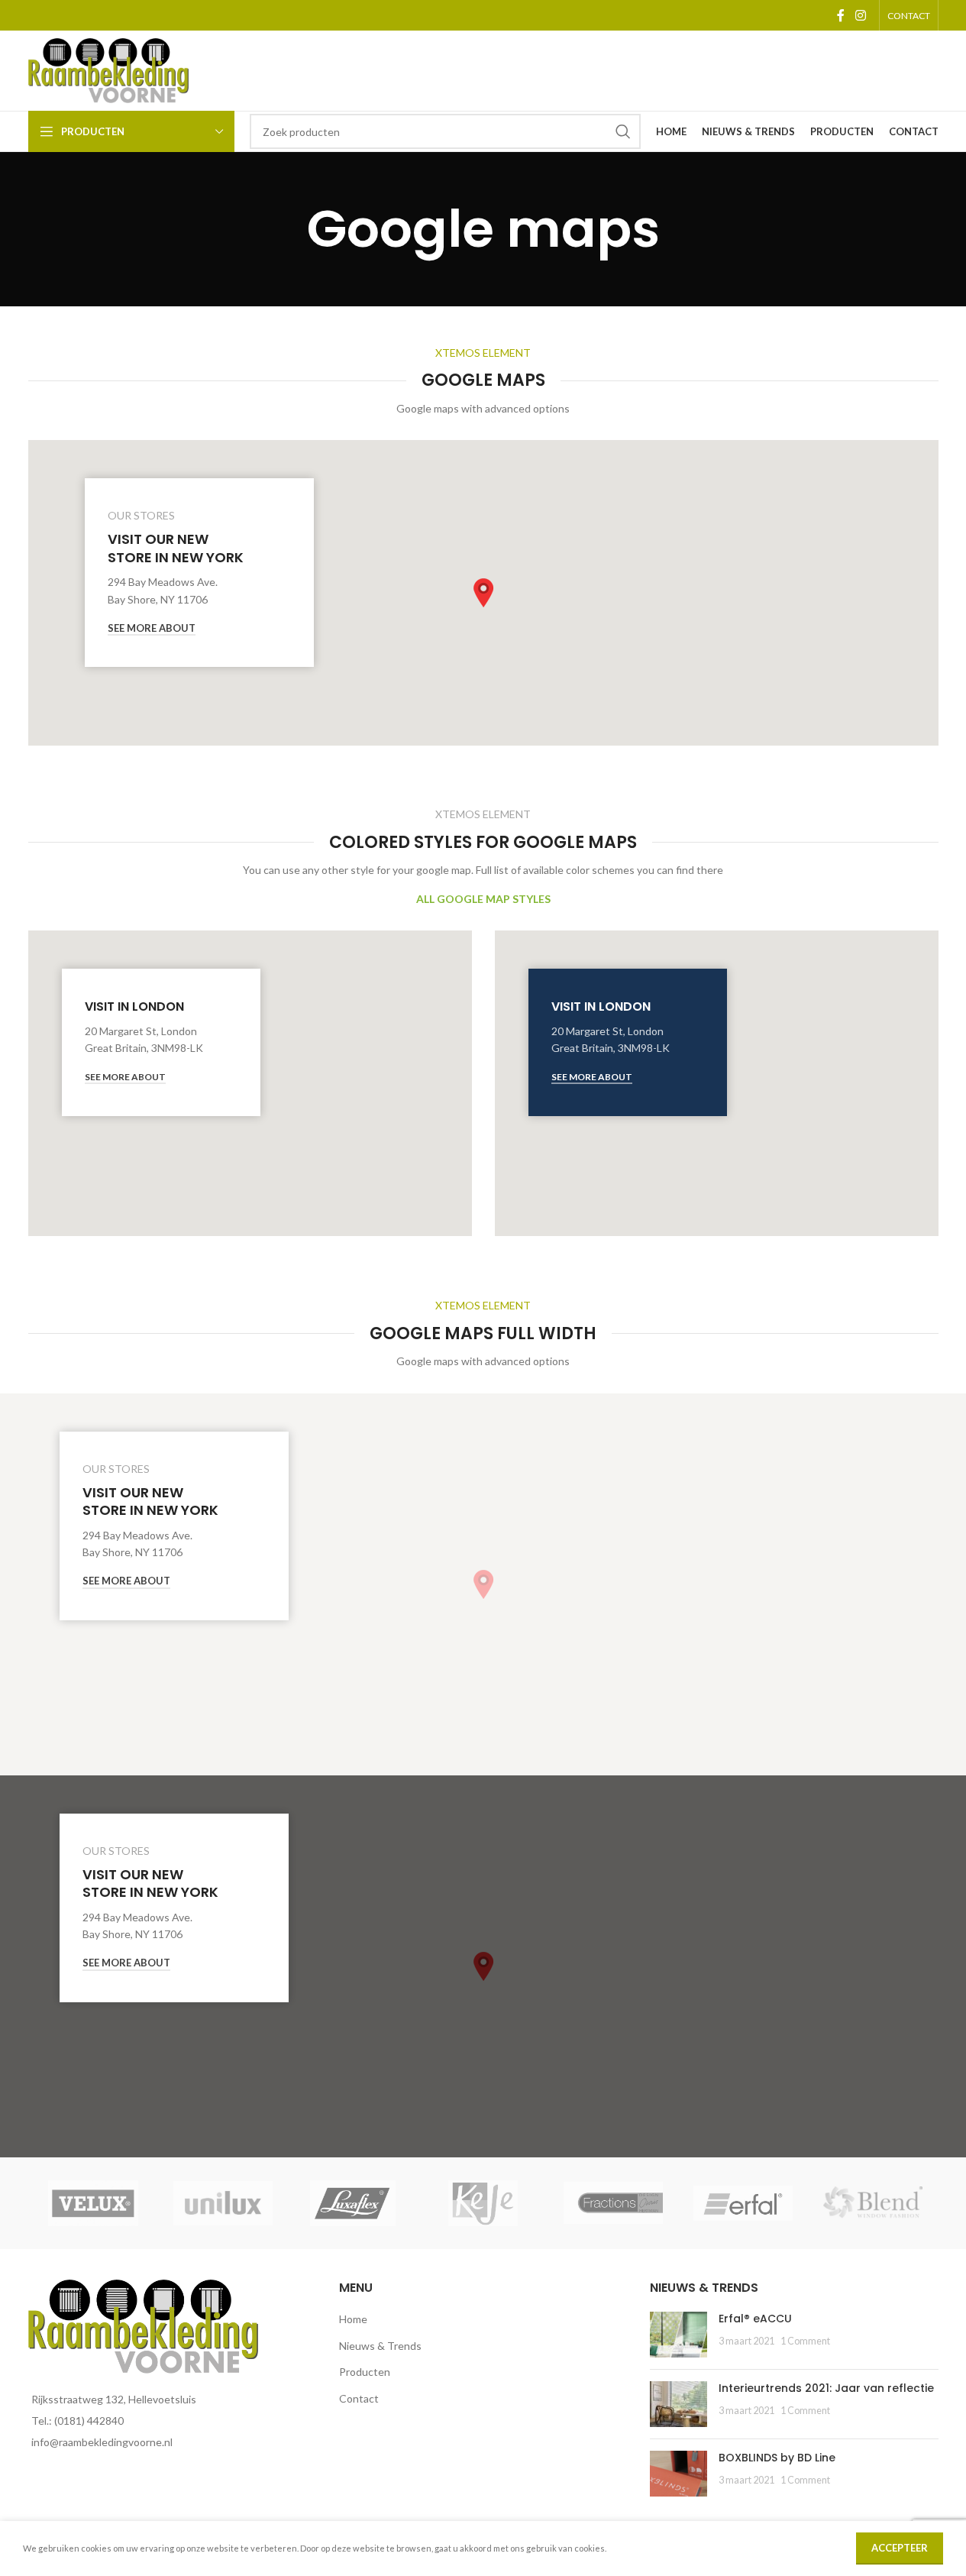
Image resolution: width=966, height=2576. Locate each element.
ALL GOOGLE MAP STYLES (483, 899)
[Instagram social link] (860, 15)
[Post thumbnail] (678, 2335)
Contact (359, 2398)
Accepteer (900, 2548)
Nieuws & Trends (380, 2346)
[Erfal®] (743, 2203)
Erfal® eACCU (755, 2319)
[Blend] (873, 2203)
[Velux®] (93, 2203)
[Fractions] (613, 2203)
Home (353, 2319)
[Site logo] (108, 69)
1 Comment (805, 2341)
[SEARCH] (623, 131)
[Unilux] (223, 2203)
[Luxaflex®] (353, 2203)
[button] (483, 593)
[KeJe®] (483, 2203)
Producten (365, 2372)
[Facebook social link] (841, 15)
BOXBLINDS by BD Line (777, 2458)
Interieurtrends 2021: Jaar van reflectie (826, 2388)
